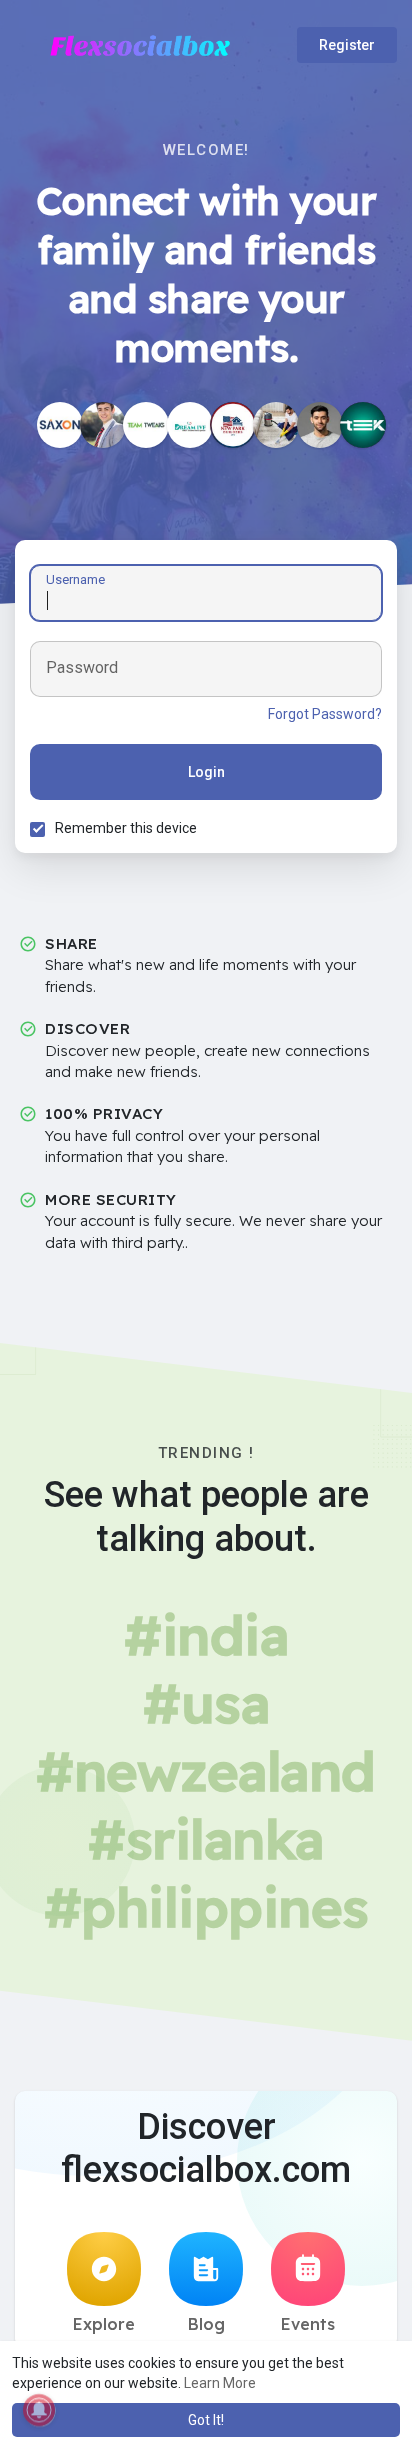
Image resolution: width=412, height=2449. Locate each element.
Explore (104, 2324)
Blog (206, 2324)
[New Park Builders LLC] (233, 425)
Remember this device (126, 828)
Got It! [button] (206, 2420)
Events (308, 2324)
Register (347, 45)
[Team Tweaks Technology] (146, 425)
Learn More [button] (220, 2383)
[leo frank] (320, 425)
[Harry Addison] (103, 425)
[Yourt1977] (276, 425)
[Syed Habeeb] (363, 425)
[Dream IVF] (190, 425)
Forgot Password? (325, 714)
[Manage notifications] (39, 2410)
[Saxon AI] (60, 425)
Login (206, 772)
